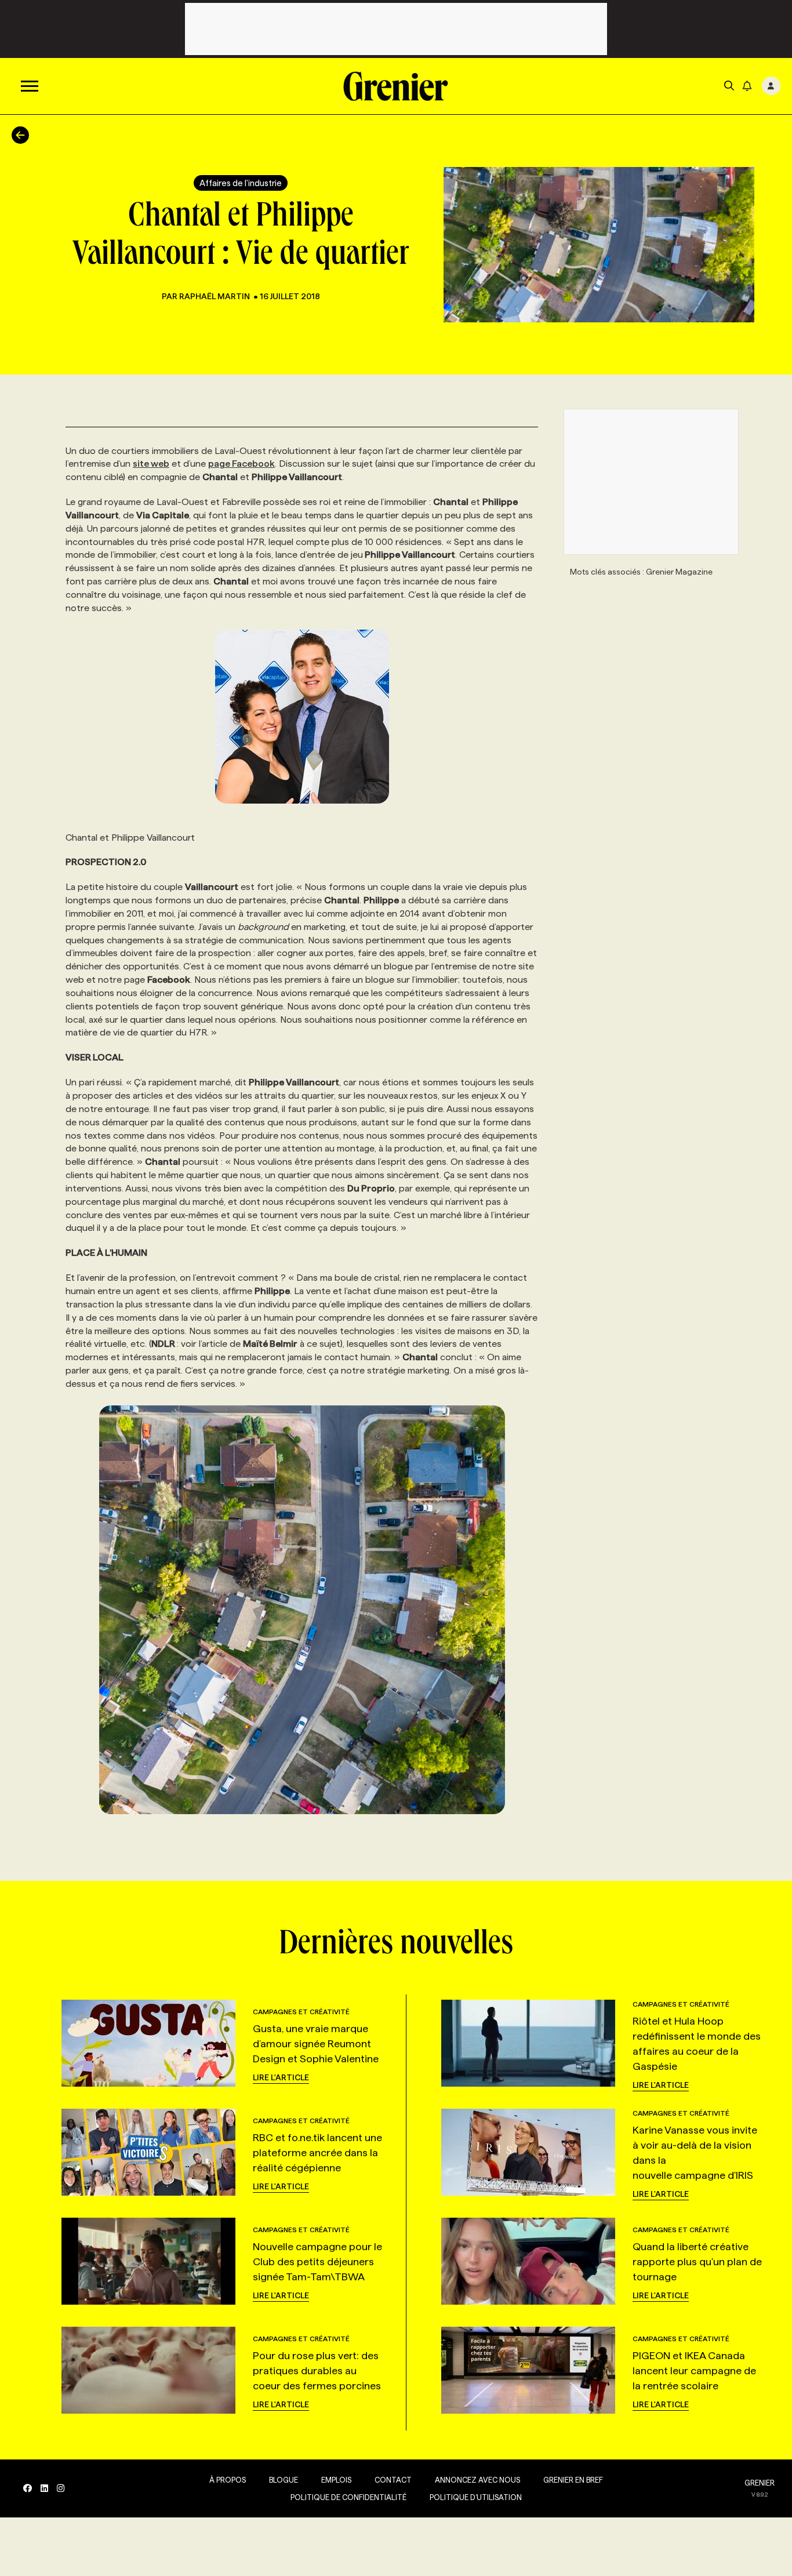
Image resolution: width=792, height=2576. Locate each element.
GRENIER (760, 2483)
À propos (228, 2480)
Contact (393, 2480)
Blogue (284, 2480)
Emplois (336, 2480)
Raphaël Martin (215, 296)
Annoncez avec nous (477, 2480)
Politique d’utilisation (476, 2497)
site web (151, 464)
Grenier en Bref (573, 2480)
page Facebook (241, 464)
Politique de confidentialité (348, 2497)
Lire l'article (281, 2077)
